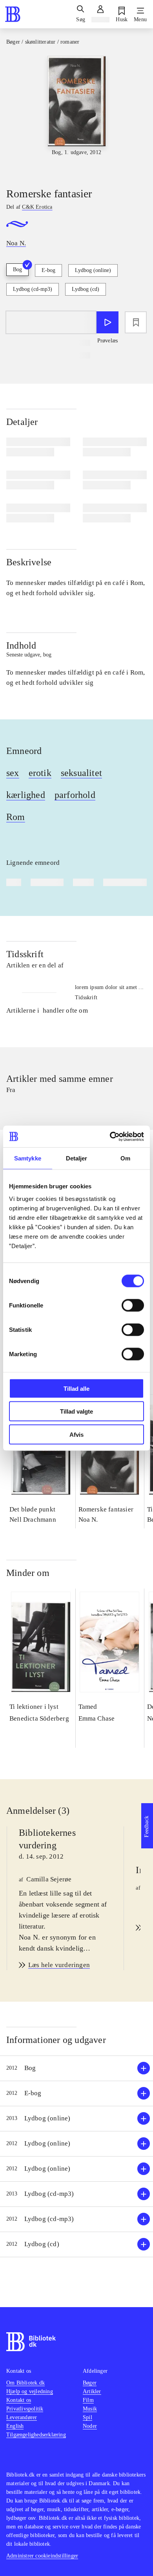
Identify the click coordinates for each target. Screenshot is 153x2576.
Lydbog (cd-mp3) (33, 289)
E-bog (48, 270)
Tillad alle (76, 1388)
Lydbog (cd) (86, 289)
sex (13, 773)
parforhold (75, 795)
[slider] (76, 115)
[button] (76, 2068)
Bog (17, 269)
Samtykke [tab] (28, 1158)
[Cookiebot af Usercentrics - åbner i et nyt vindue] (110, 1136)
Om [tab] (125, 1158)
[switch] (133, 1305)
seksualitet (81, 773)
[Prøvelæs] (107, 322)
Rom (16, 817)
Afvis (76, 1434)
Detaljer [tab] (77, 1158)
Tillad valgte (76, 1411)
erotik (40, 773)
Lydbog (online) (93, 270)
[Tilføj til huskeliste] (136, 322)
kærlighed (26, 795)
